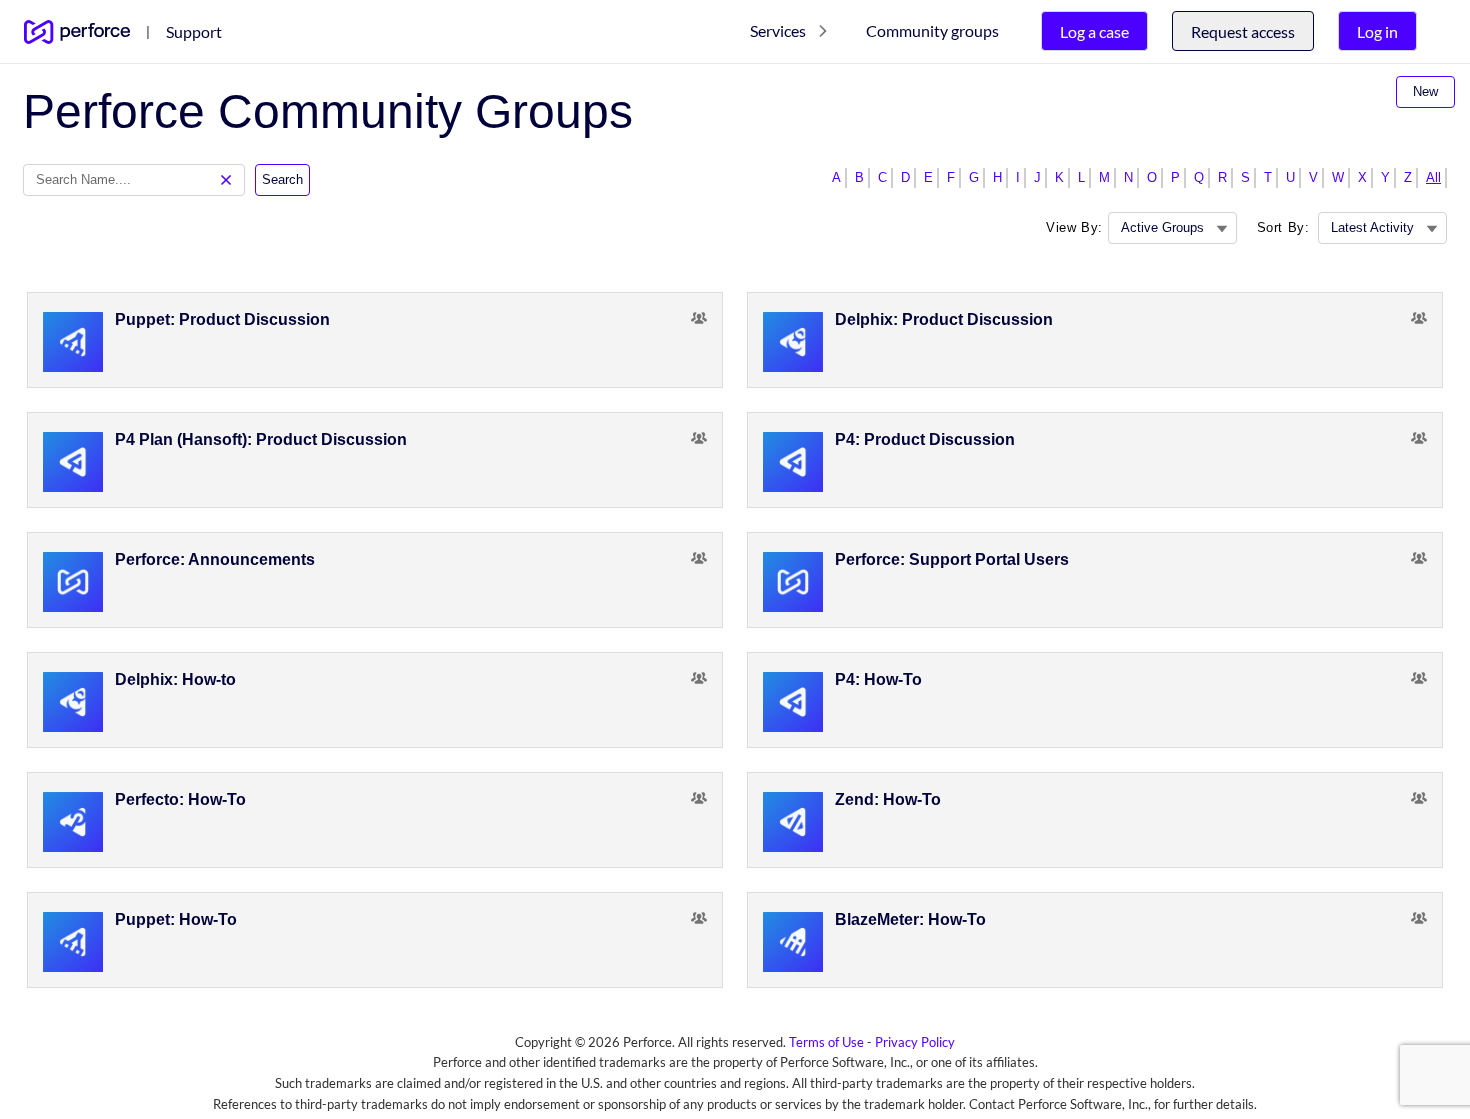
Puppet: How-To (176, 919)
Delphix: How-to (175, 679)
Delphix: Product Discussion (944, 319)
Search (282, 179)
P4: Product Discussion (925, 439)
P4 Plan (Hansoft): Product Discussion (261, 439)
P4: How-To (878, 679)
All (1433, 177)
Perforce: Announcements (215, 559)
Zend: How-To (888, 799)
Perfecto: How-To (180, 799)
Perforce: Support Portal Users (952, 559)
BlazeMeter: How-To (910, 919)
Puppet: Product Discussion (222, 319)
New (1425, 91)
